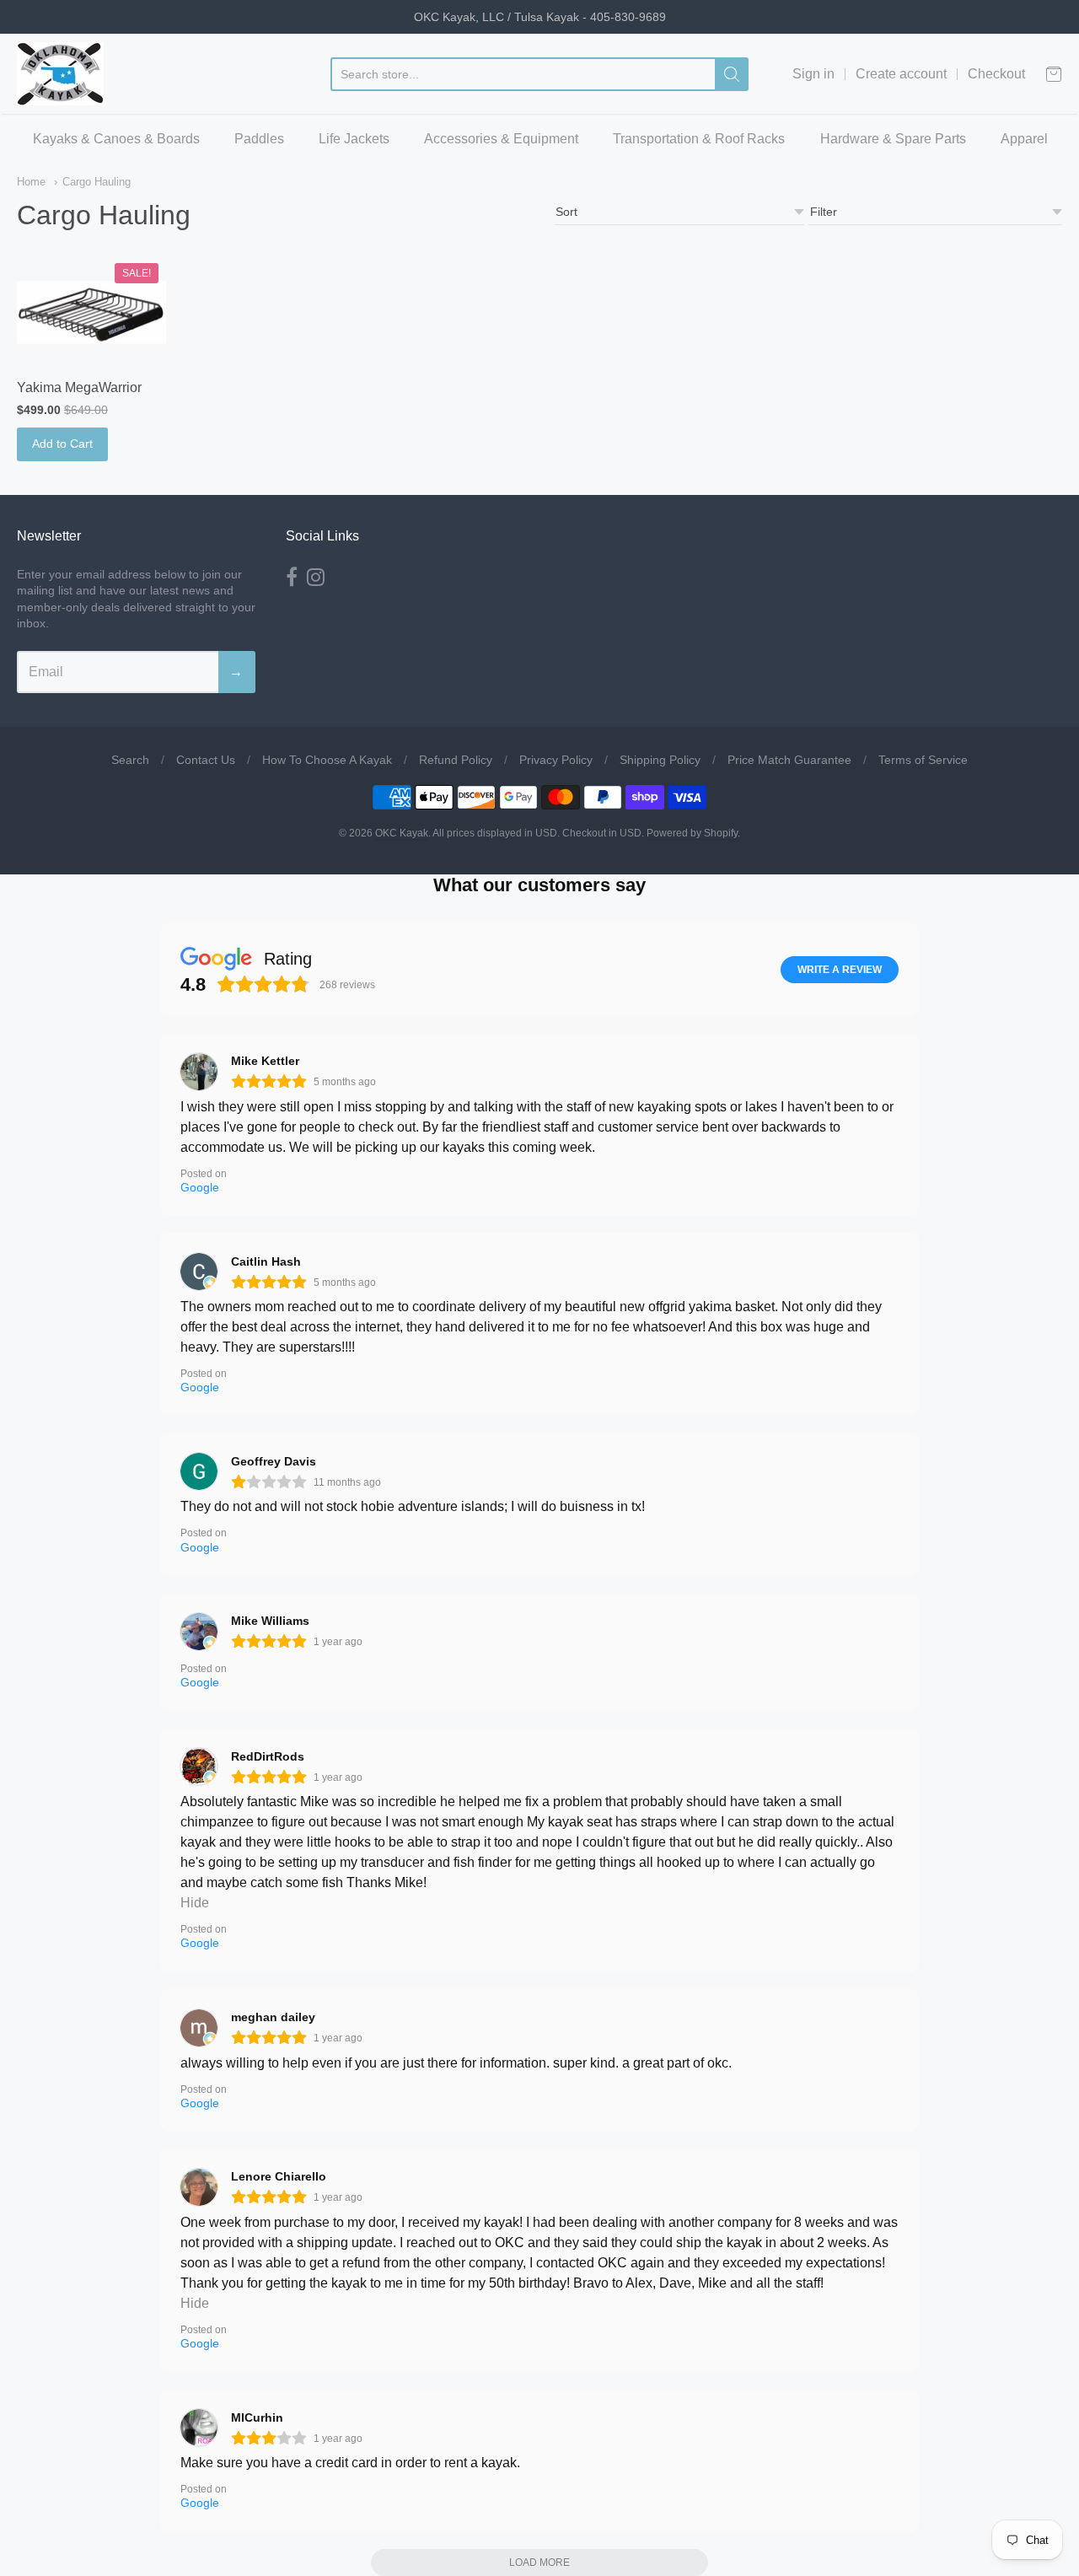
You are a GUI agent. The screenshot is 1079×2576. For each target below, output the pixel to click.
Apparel (1024, 139)
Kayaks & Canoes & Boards (116, 139)
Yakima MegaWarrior (79, 387)
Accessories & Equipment (501, 139)
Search (130, 760)
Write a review (840, 970)
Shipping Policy (660, 760)
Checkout (996, 74)
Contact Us (206, 760)
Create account (901, 74)
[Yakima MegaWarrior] (91, 313)
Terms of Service (923, 760)
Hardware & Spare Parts (893, 139)
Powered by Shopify (692, 833)
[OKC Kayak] (60, 74)
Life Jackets (354, 139)
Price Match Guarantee (789, 760)
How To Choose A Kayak (327, 760)
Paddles (259, 139)
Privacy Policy (556, 760)
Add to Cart (62, 444)
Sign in (813, 74)
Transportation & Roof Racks (699, 139)
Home (31, 182)
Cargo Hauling (97, 182)
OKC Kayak (402, 833)
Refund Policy (456, 760)
